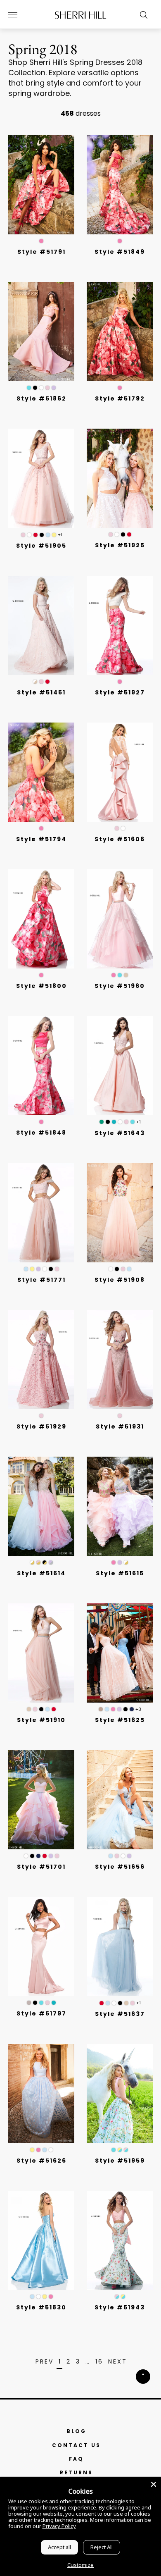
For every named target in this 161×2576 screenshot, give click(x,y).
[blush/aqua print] (126, 2150)
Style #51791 (41, 252)
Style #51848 (41, 1133)
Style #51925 (120, 545)
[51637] (120, 1946)
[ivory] (41, 388)
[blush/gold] (38, 1562)
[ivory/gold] (32, 1562)
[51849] (120, 185)
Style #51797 (41, 2013)
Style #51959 (120, 2161)
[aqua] (120, 975)
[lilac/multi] (120, 1562)
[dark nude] (101, 1709)
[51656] (120, 1800)
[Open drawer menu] (13, 15)
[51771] (41, 1213)
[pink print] (41, 241)
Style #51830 (41, 2307)
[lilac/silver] (51, 1562)
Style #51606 (120, 839)
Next (118, 2362)
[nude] (126, 975)
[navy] (132, 1709)
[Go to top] (143, 2377)
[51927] (120, 625)
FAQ (76, 2459)
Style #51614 (41, 1573)
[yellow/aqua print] (120, 2150)
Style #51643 (120, 1133)
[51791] (41, 185)
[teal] (114, 1122)
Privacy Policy (59, 2526)
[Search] (142, 15)
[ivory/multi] (111, 1269)
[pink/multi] (114, 1562)
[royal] (133, 1122)
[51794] (41, 772)
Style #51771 (41, 1280)
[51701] (41, 1800)
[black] (35, 388)
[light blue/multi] (129, 1269)
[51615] (120, 1506)
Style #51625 (120, 1720)
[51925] (120, 478)
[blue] (29, 388)
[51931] (120, 1360)
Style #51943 (120, 2307)
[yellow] (54, 535)
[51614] (41, 1506)
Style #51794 (41, 839)
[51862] (41, 332)
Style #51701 (41, 1867)
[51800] (41, 919)
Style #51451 (41, 692)
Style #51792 (120, 398)
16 (99, 2362)
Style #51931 (120, 1426)
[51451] (41, 625)
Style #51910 (41, 1720)
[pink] (114, 975)
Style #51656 (120, 1867)
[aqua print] (114, 2150)
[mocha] (29, 2003)
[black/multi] (117, 1269)
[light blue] (48, 535)
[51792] (120, 332)
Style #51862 (41, 398)
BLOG (76, 2431)
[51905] (41, 478)
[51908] (120, 1213)
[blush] (47, 388)
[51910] (41, 1653)
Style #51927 (120, 692)
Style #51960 (120, 986)
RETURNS (76, 2472)
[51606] (120, 772)
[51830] (41, 2240)
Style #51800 (41, 986)
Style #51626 (41, 2161)
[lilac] (54, 388)
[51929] (41, 1360)
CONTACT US (76, 2445)
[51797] (41, 1946)
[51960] (120, 919)
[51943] (120, 2240)
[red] (36, 535)
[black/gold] (45, 1562)
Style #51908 (120, 1280)
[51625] (120, 1653)
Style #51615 (120, 1573)
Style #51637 (120, 2014)
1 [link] (60, 2362)
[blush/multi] (123, 1269)
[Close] (154, 2484)
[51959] (120, 2094)
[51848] (41, 1066)
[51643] (120, 1066)
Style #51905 (41, 546)
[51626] (41, 2094)
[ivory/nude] (35, 682)
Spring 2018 (43, 49)
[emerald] (102, 1122)
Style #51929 (41, 1426)
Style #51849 (120, 252)
